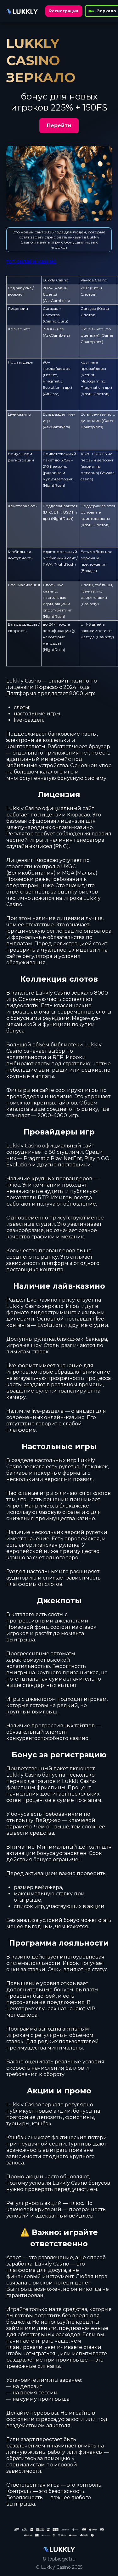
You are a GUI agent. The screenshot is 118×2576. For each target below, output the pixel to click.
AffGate (51, 394)
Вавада (89, 571)
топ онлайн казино (31, 261)
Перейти (59, 126)
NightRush (54, 485)
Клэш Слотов (95, 394)
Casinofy (90, 604)
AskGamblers (56, 301)
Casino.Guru (56, 321)
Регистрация (64, 11)
